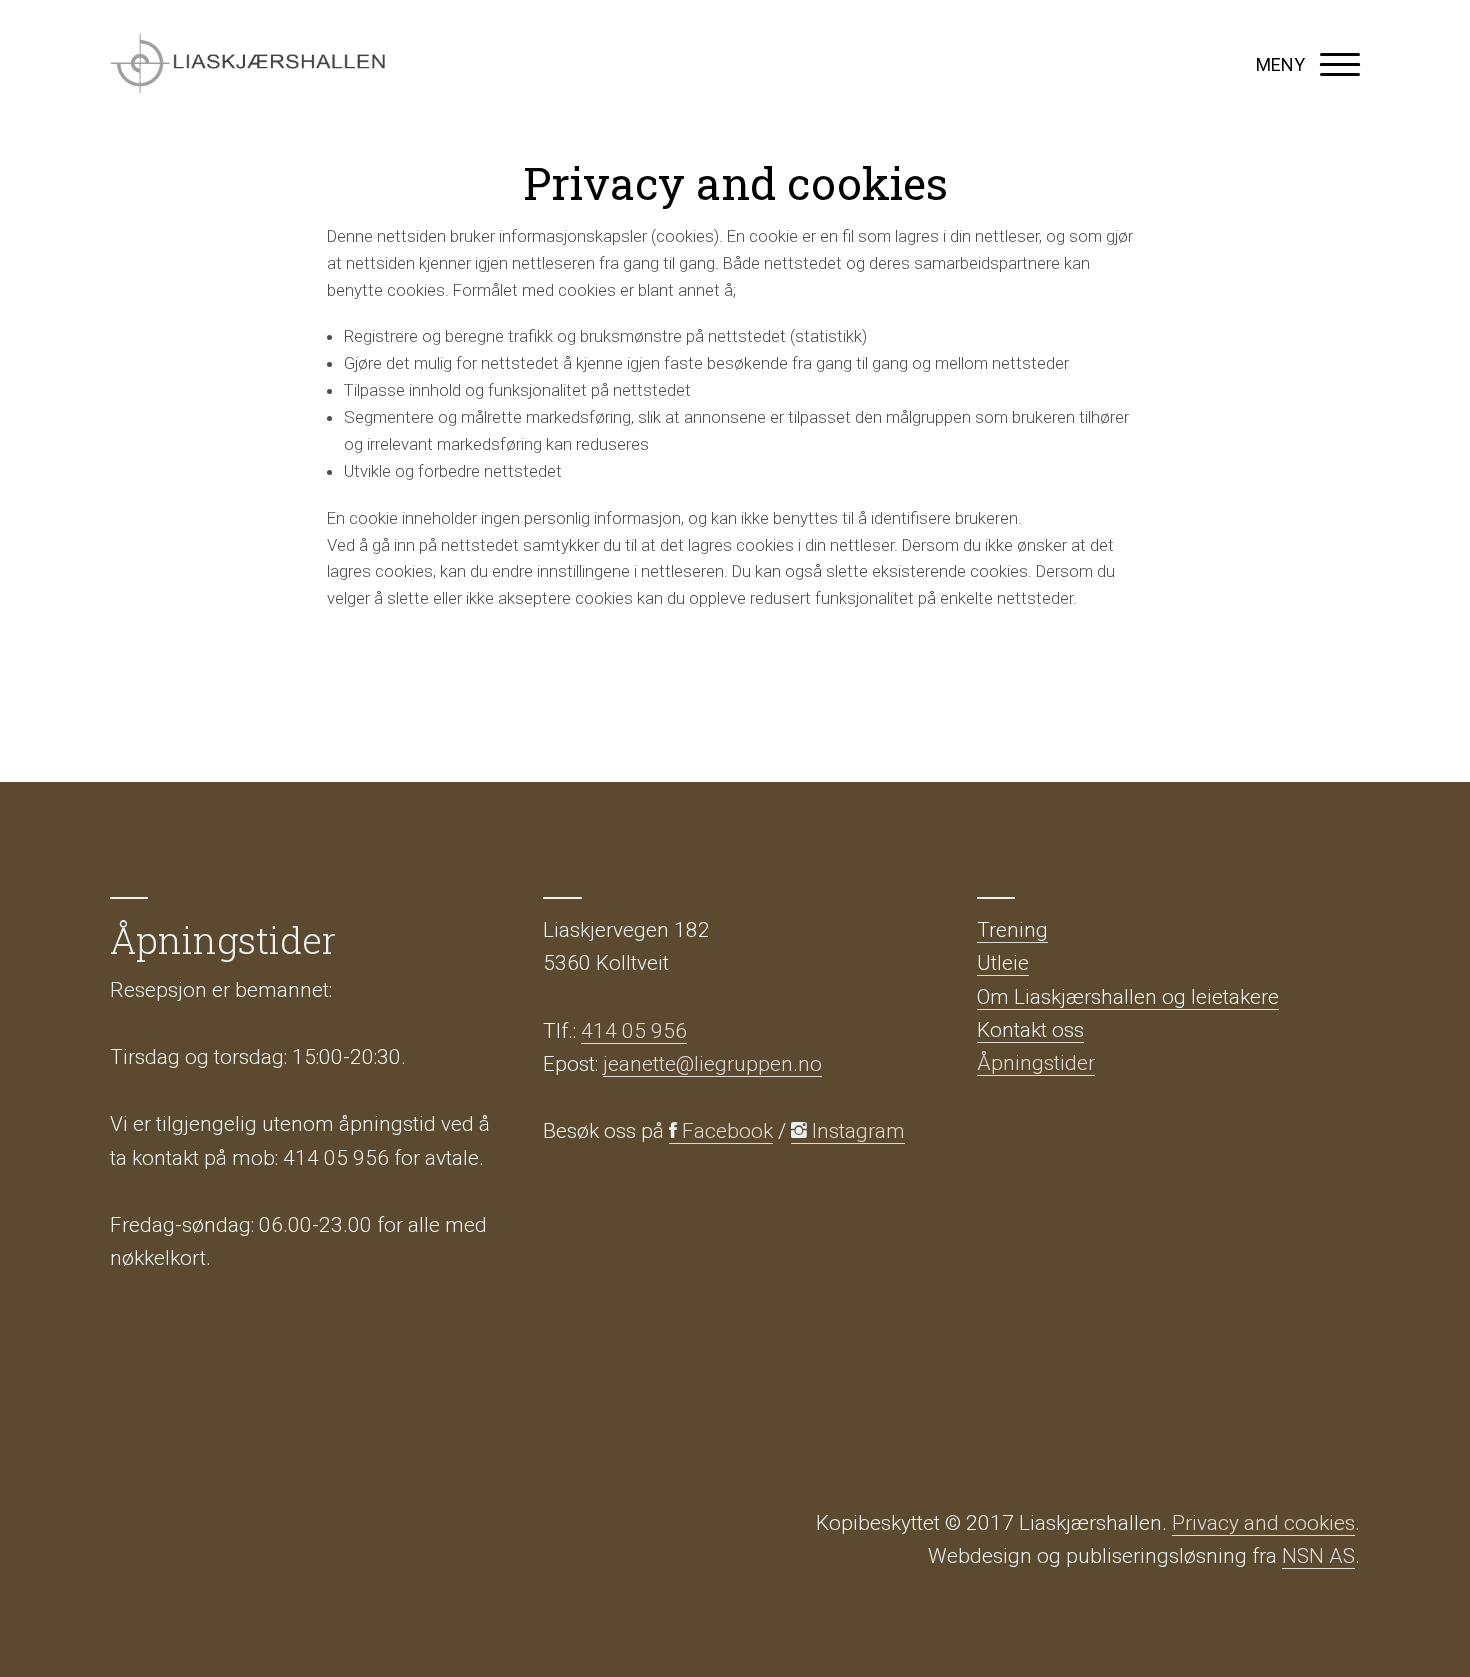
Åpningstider (1036, 1063)
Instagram (856, 1131)
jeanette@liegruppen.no (712, 1064)
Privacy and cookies (1263, 1523)
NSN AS (1318, 1556)
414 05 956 (634, 1031)
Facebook (725, 1131)
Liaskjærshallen (247, 65)
